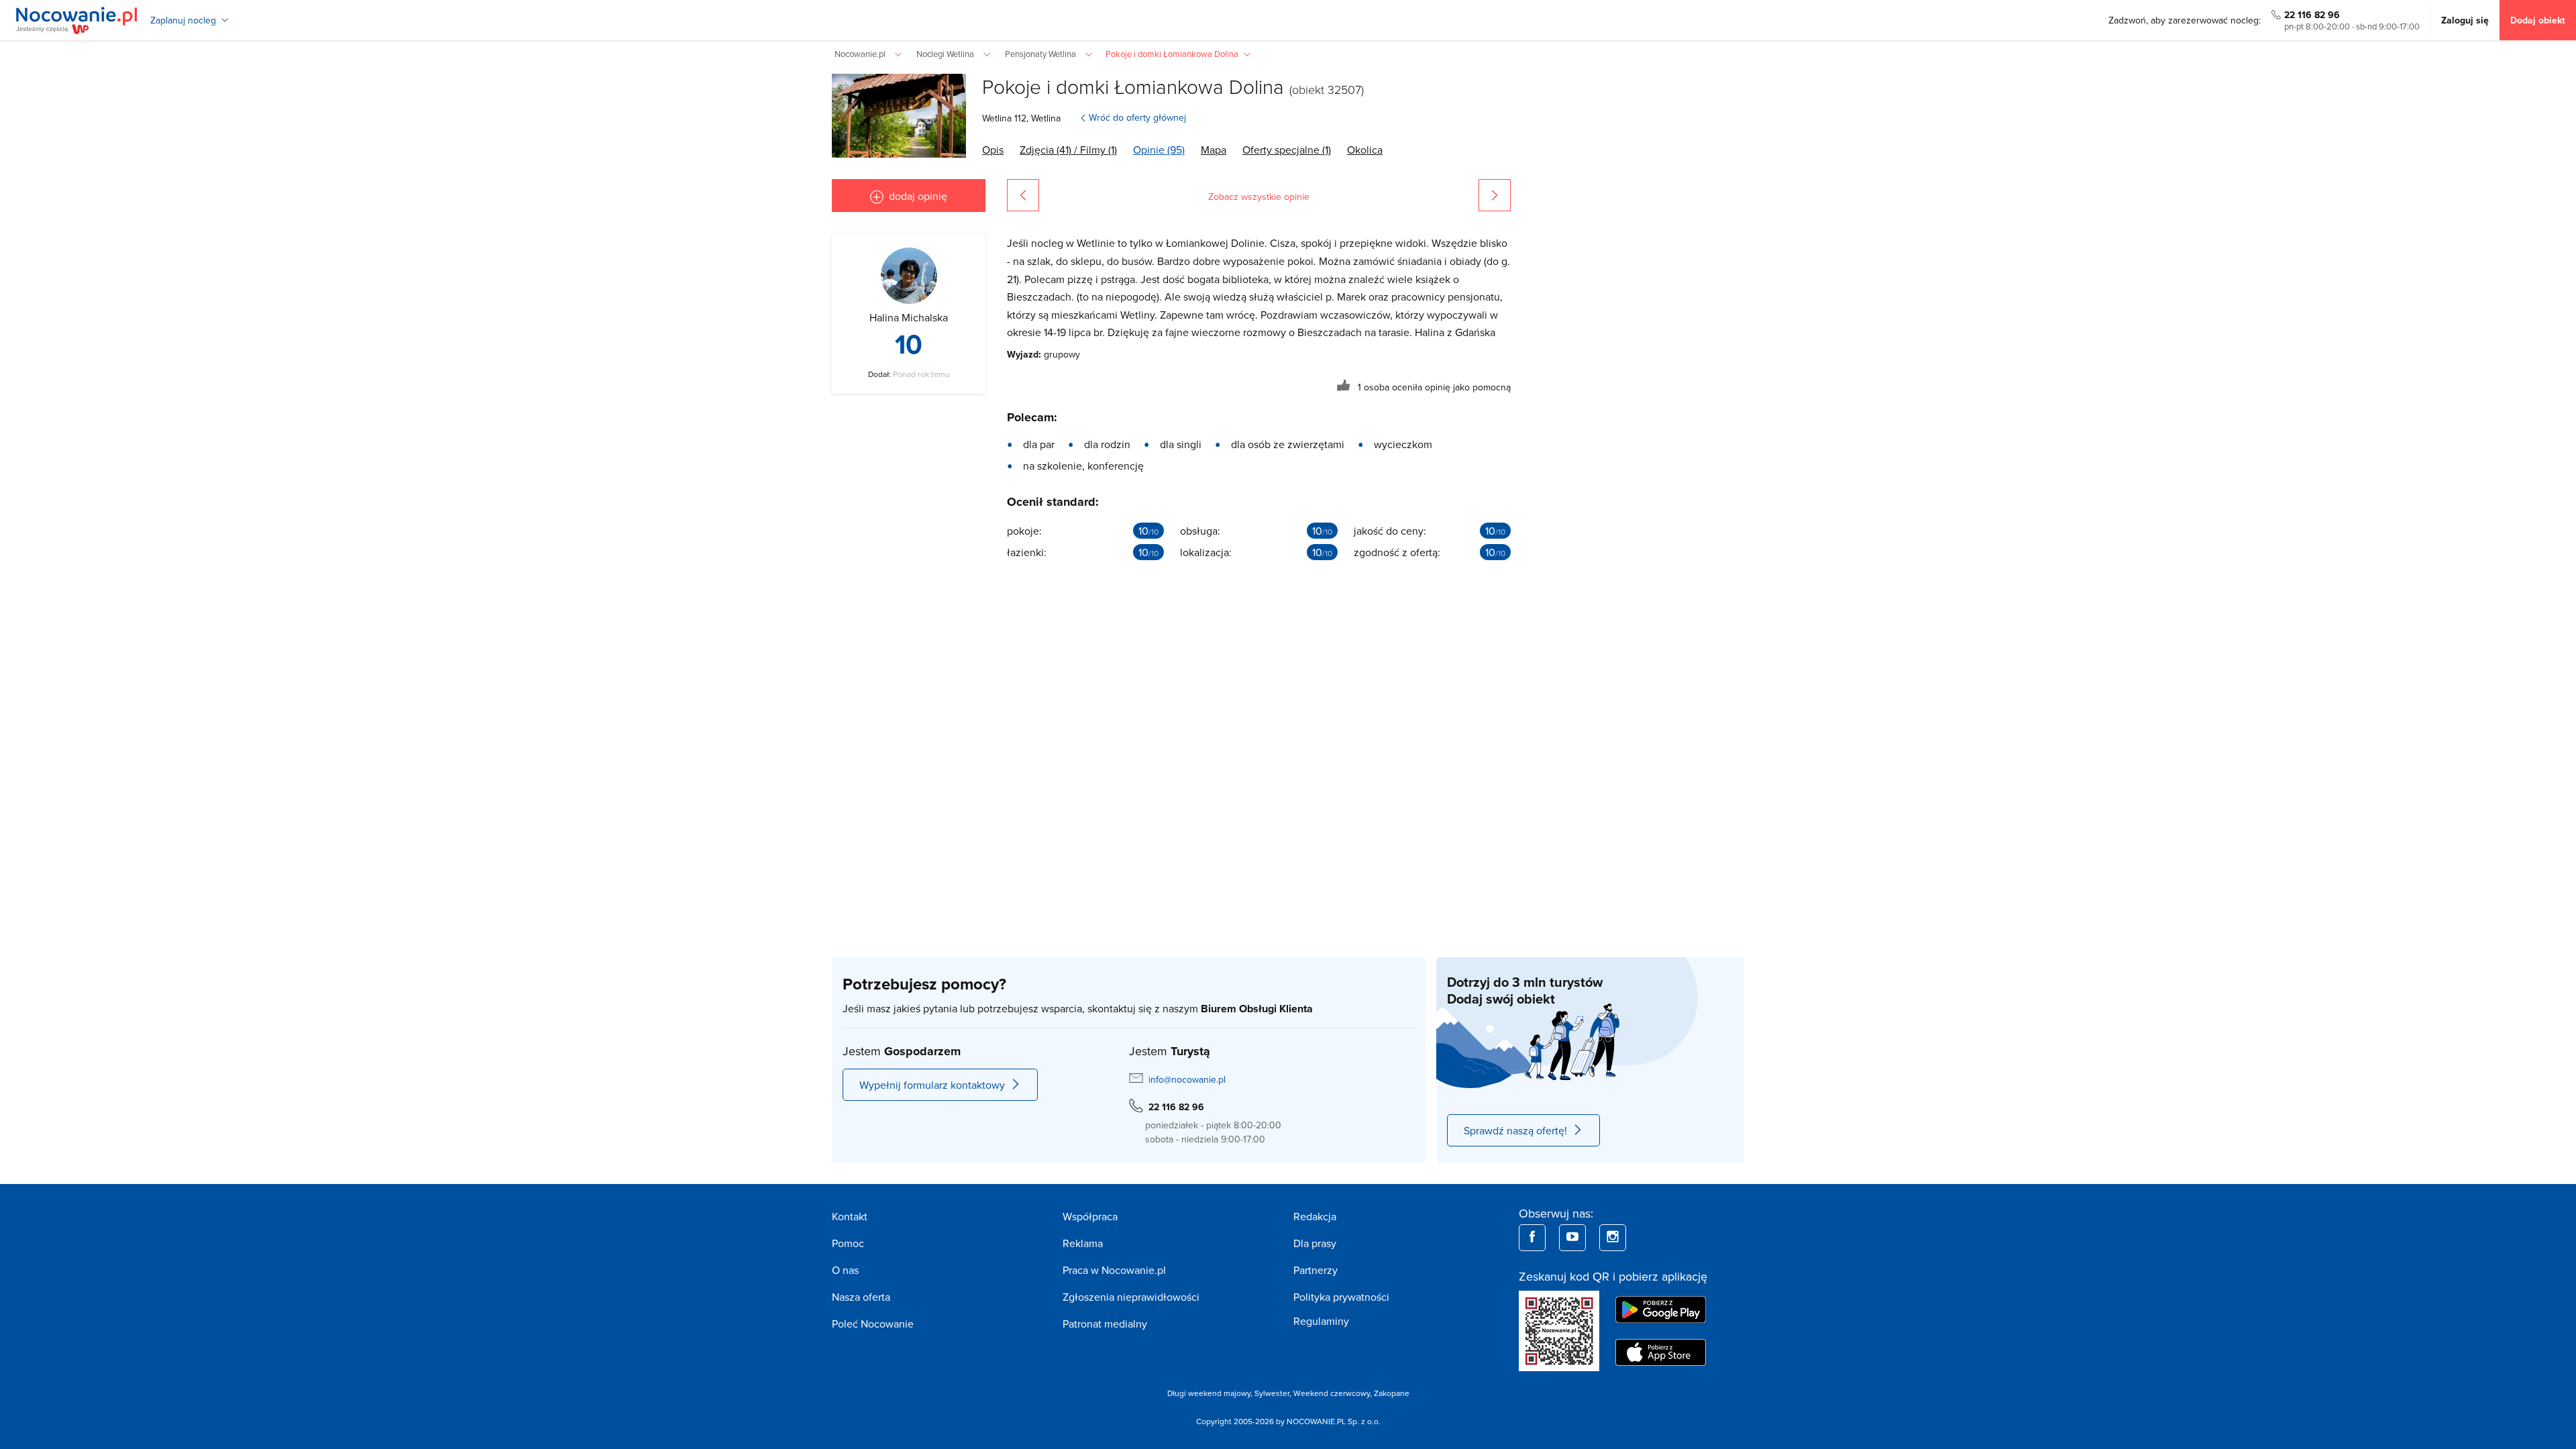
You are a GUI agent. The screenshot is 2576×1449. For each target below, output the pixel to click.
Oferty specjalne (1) (1287, 150)
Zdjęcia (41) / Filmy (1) (1068, 150)
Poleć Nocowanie (873, 1324)
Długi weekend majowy (1209, 1393)
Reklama (1083, 1243)
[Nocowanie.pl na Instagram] (1613, 1238)
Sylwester (1272, 1393)
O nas (845, 1270)
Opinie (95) (1159, 150)
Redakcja (1315, 1216)
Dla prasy (1315, 1243)
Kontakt (850, 1216)
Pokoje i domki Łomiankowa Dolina (1133, 86)
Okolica (1365, 150)
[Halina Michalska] (909, 276)
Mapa (1214, 150)
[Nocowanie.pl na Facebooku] (1532, 1238)
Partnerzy (1316, 1270)
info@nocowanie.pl (1187, 1079)
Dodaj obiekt (2538, 20)
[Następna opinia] (1495, 195)
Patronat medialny (1105, 1324)
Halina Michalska (909, 317)
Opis (993, 150)
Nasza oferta (861, 1297)
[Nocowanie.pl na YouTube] (1572, 1238)
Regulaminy (1321, 1321)
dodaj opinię (918, 196)
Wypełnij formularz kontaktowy (932, 1085)
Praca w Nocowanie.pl (1114, 1270)
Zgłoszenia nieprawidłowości (1131, 1297)
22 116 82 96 (2312, 15)
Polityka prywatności (1341, 1297)
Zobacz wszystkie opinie (1259, 197)
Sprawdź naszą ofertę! (1515, 1130)
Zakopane (1392, 1393)
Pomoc (848, 1243)
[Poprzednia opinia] (1023, 195)
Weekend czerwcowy (1332, 1393)
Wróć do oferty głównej (1137, 117)
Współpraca (1090, 1216)
